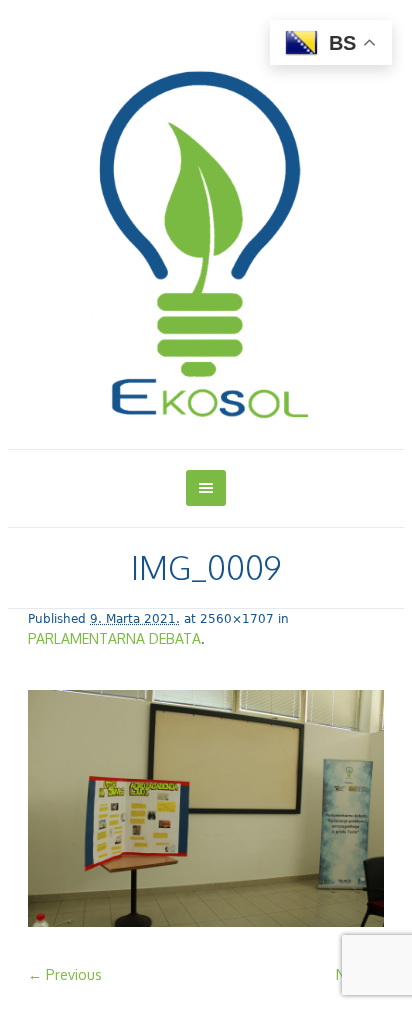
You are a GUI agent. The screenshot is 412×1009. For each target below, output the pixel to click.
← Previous (65, 974)
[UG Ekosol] (206, 228)
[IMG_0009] (206, 811)
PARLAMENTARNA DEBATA (114, 638)
